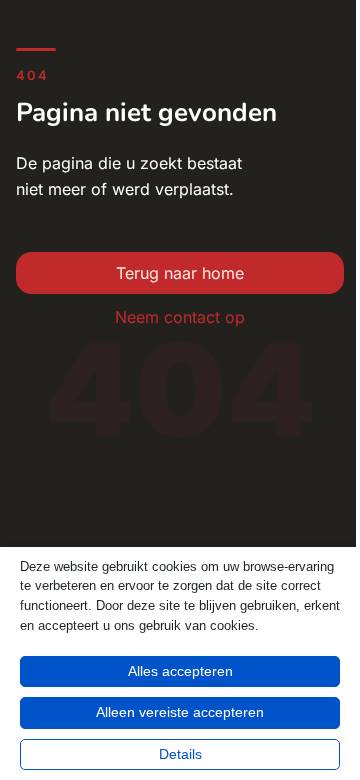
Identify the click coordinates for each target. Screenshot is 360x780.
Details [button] (180, 754)
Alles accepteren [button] (180, 671)
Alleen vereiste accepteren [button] (180, 712)
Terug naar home (180, 273)
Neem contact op (180, 317)
